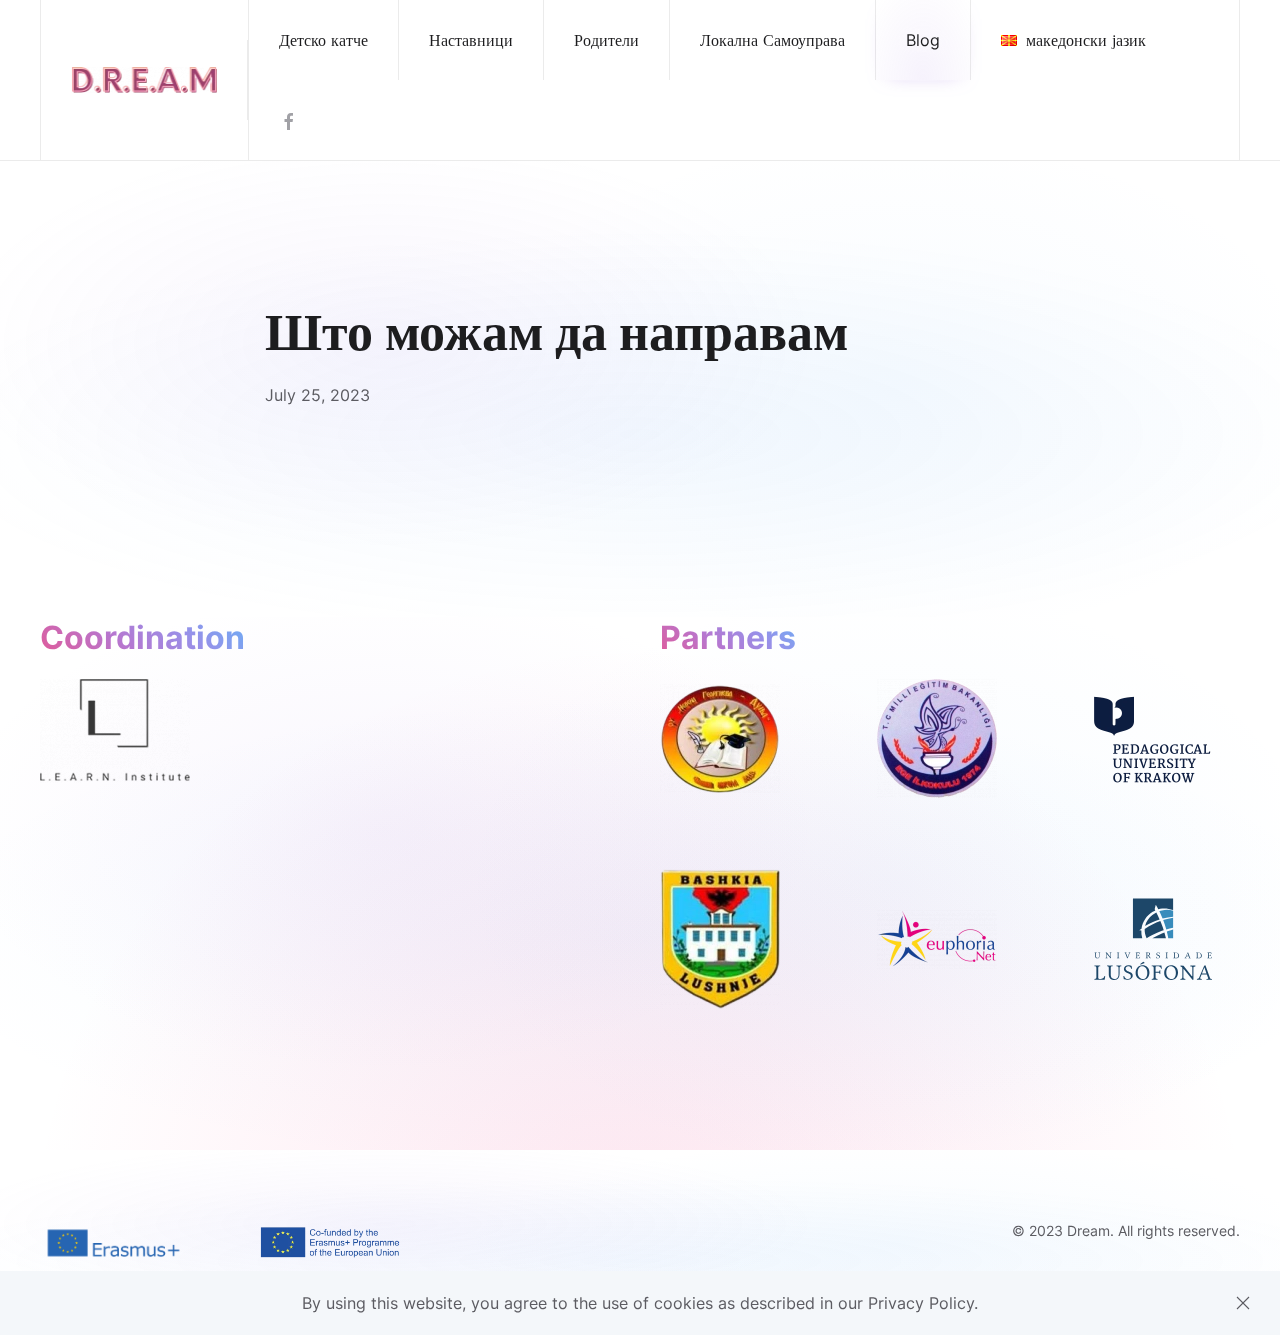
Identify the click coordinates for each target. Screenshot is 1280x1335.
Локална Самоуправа (772, 40)
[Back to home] (144, 80)
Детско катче (323, 40)
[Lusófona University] (1153, 938)
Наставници (471, 40)
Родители (606, 40)
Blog (923, 40)
